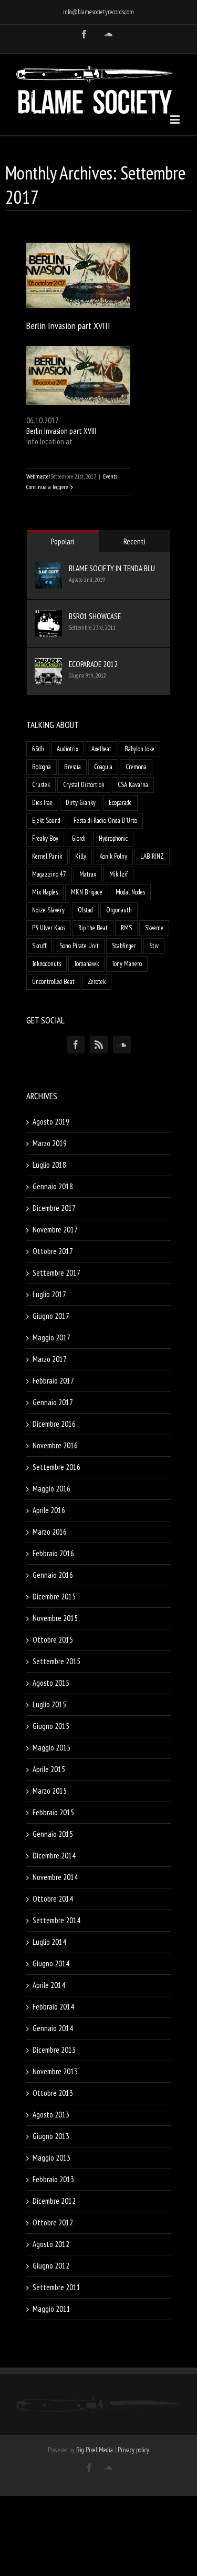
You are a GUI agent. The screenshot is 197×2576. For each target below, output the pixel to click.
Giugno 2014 (51, 1963)
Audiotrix (68, 749)
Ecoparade (120, 803)
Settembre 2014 (56, 1920)
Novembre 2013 (55, 2071)
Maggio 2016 (51, 1489)
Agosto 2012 (51, 2244)
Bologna (42, 767)
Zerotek (97, 982)
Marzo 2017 (50, 1359)
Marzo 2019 (50, 1143)
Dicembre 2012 (54, 2201)
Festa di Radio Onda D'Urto (105, 820)
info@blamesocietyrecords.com (98, 12)
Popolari (63, 541)
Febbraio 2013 (53, 2179)
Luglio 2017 (49, 1294)
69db (38, 749)
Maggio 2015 (51, 1748)
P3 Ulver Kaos (49, 928)
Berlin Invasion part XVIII (68, 326)
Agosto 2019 (51, 1122)
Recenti (134, 541)
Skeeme (154, 928)
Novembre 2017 (55, 1230)
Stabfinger (124, 946)
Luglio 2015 (49, 1704)
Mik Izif (118, 874)
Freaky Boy (45, 838)
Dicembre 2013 (54, 2050)
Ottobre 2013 (53, 2093)
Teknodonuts (46, 964)
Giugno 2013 (51, 2136)
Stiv (154, 946)
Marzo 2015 (50, 1791)
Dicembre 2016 (54, 1424)
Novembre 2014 (55, 1877)
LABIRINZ (152, 856)
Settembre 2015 (56, 1661)
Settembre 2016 (56, 1467)
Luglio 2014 (49, 1942)
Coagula (103, 767)
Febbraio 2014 (53, 2007)
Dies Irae (42, 803)
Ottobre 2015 (53, 1640)
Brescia (72, 767)
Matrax (88, 874)
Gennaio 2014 (53, 2028)
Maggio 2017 (51, 1337)
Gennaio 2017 (53, 1402)
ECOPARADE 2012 (93, 664)
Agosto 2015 (51, 1683)
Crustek (41, 785)
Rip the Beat (93, 928)
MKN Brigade (87, 892)
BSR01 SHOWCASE (95, 616)
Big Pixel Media (95, 2450)
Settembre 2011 (56, 2287)
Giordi (79, 838)
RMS (126, 928)
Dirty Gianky (81, 803)
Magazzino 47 (49, 874)
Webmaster (38, 476)
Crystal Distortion (84, 785)
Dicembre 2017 (54, 1208)
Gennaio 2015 (53, 1834)
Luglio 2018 (49, 1165)
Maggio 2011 (51, 2309)
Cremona (136, 767)
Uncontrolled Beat (53, 982)
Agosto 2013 (51, 2115)
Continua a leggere (47, 487)
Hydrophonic (113, 838)
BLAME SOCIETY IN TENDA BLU (112, 568)
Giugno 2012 (51, 2266)
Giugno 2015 (51, 1726)
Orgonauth (119, 910)
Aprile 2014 (49, 1985)
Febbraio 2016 (53, 1553)
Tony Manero (127, 964)
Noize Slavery (48, 910)
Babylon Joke (139, 749)
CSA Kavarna (133, 785)
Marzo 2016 (50, 1532)
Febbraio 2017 (53, 1381)
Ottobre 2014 (53, 1899)
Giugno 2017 (51, 1316)
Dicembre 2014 (54, 1856)
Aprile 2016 (49, 1510)
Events (110, 476)
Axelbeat (101, 749)
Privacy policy (133, 2450)
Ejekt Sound (46, 820)
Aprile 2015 (49, 1769)
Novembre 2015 (55, 1618)
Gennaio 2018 (53, 1186)
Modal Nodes (130, 892)
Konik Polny (113, 856)
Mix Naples (45, 892)
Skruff (39, 946)
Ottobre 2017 (53, 1251)
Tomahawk (86, 964)
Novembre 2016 (55, 1445)
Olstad (85, 910)
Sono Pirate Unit (79, 946)
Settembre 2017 (56, 1273)
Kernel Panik (47, 856)
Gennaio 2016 (53, 1575)
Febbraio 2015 (53, 1812)
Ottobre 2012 (53, 2222)
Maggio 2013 (51, 2158)
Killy (81, 856)
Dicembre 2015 (54, 1597)
